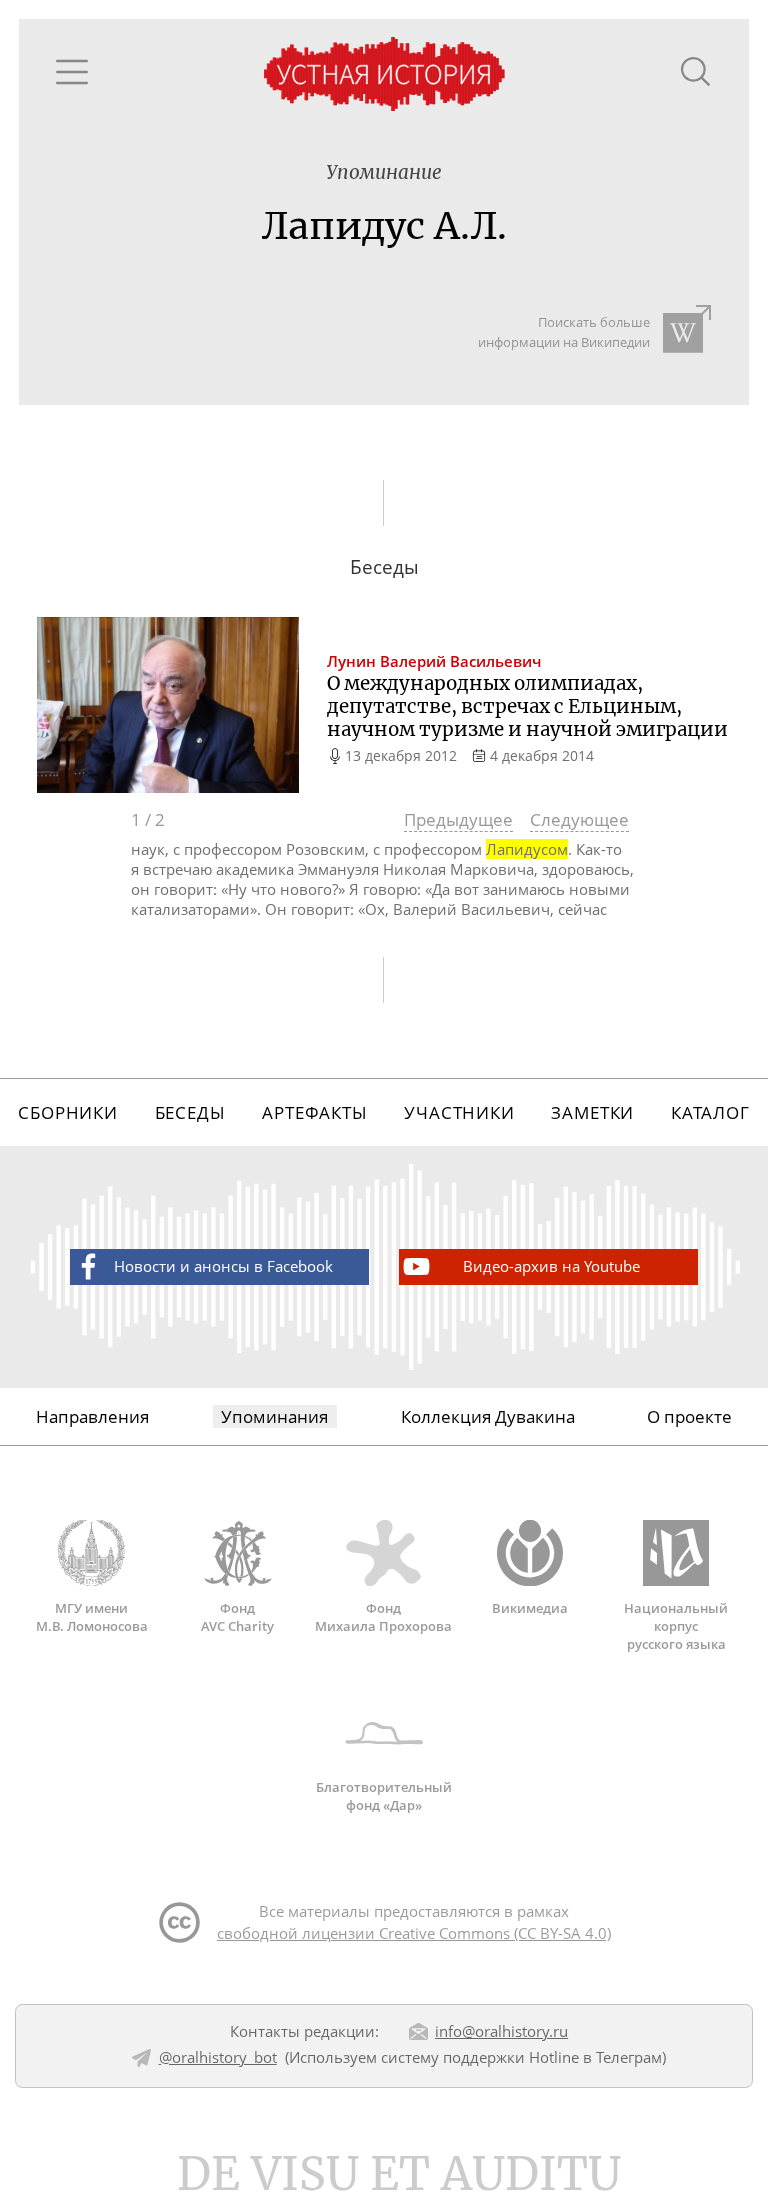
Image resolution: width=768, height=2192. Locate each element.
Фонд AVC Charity (237, 1616)
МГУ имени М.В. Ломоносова (92, 1616)
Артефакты (315, 1112)
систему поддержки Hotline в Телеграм (521, 2057)
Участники (459, 1112)
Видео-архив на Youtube (551, 1266)
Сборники (68, 1112)
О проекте (689, 1416)
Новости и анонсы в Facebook (223, 1266)
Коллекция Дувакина (488, 1416)
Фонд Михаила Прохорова (383, 1616)
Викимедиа (530, 1607)
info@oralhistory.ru (501, 2031)
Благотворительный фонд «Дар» (384, 1796)
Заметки (592, 1112)
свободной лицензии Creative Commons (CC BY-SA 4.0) (414, 1933)
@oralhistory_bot (218, 2057)
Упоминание (384, 172)
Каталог (710, 1112)
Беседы (190, 1112)
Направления (92, 1416)
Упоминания (274, 1416)
